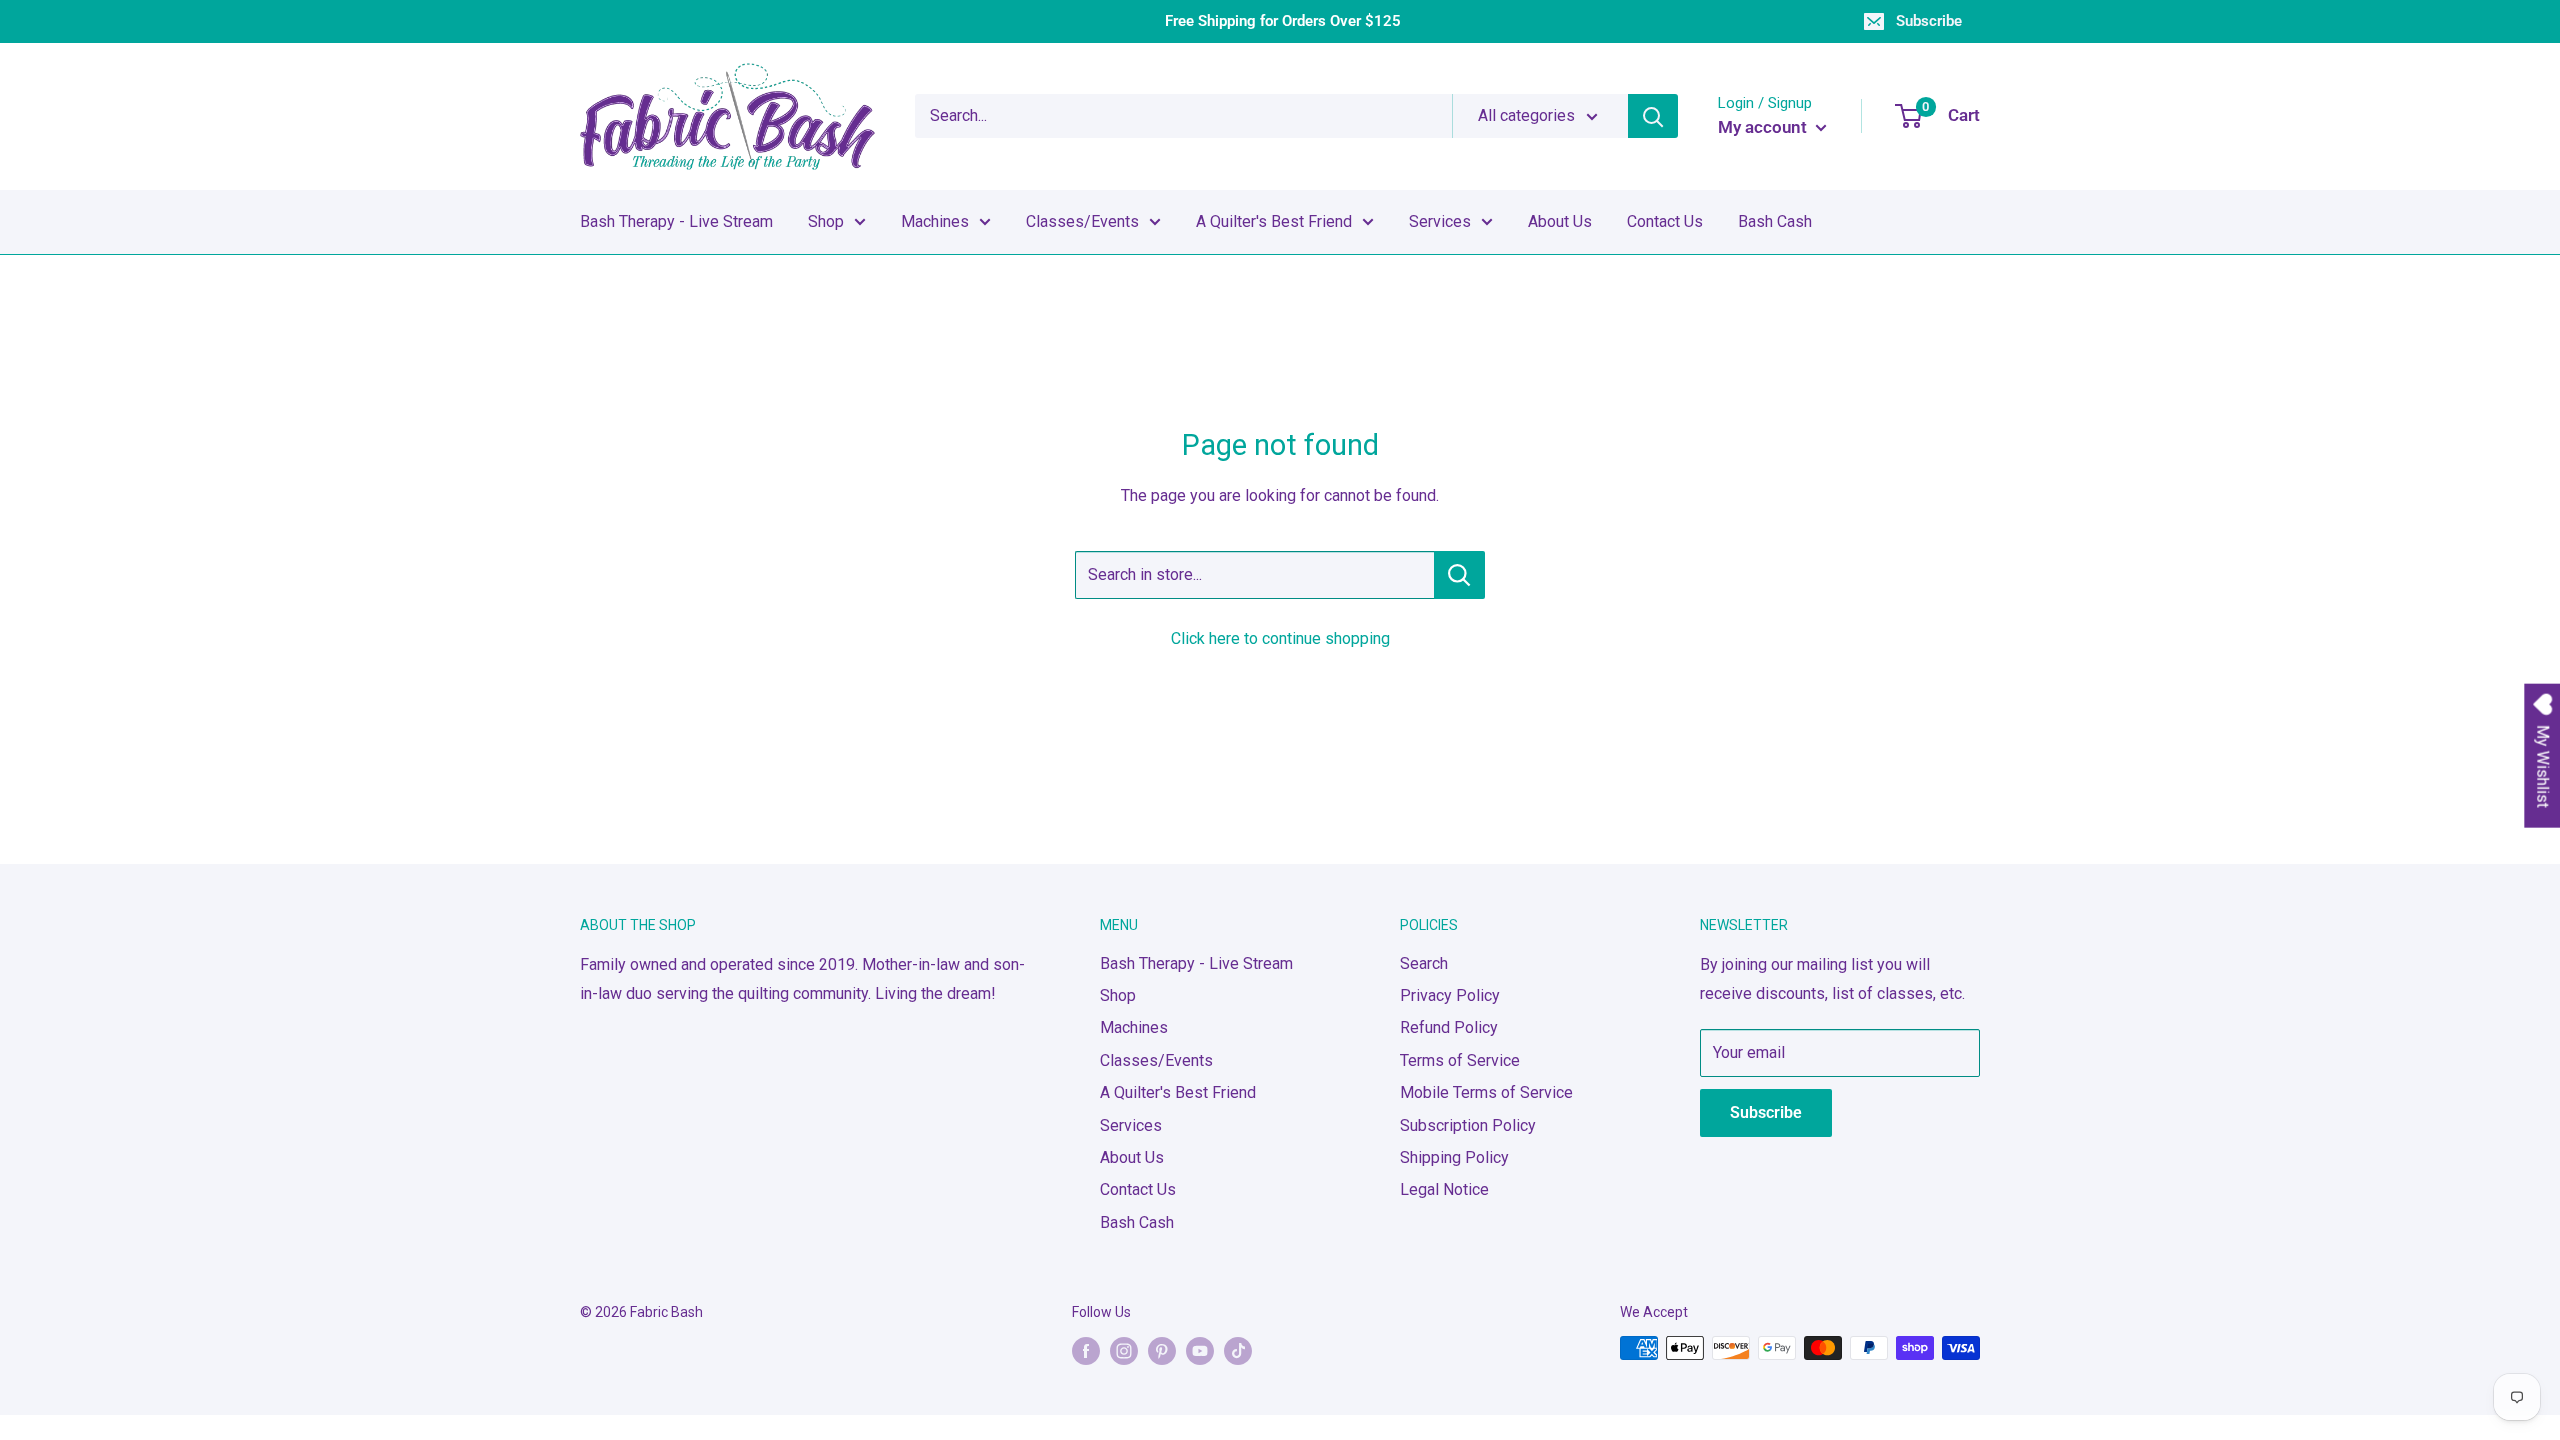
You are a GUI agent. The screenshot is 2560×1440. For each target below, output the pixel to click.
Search (1424, 963)
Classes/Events (1082, 221)
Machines (935, 221)
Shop (826, 221)
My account (1764, 127)
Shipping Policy (1454, 1157)
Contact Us (1665, 221)
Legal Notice (1444, 1189)
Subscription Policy (1468, 1125)
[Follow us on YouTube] (1200, 1350)
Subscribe (1929, 21)
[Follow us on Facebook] (1086, 1350)
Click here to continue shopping (1280, 638)
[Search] (1653, 116)
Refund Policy (1449, 1027)
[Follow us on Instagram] (1124, 1350)
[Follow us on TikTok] (1238, 1350)
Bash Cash (1775, 221)
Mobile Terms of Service (1486, 1092)
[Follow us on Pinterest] (1162, 1350)
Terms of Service (1460, 1060)
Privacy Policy (1450, 995)
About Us (1560, 221)
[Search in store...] (1459, 575)
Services (1440, 221)
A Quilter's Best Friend (1274, 221)
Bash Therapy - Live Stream (676, 221)
